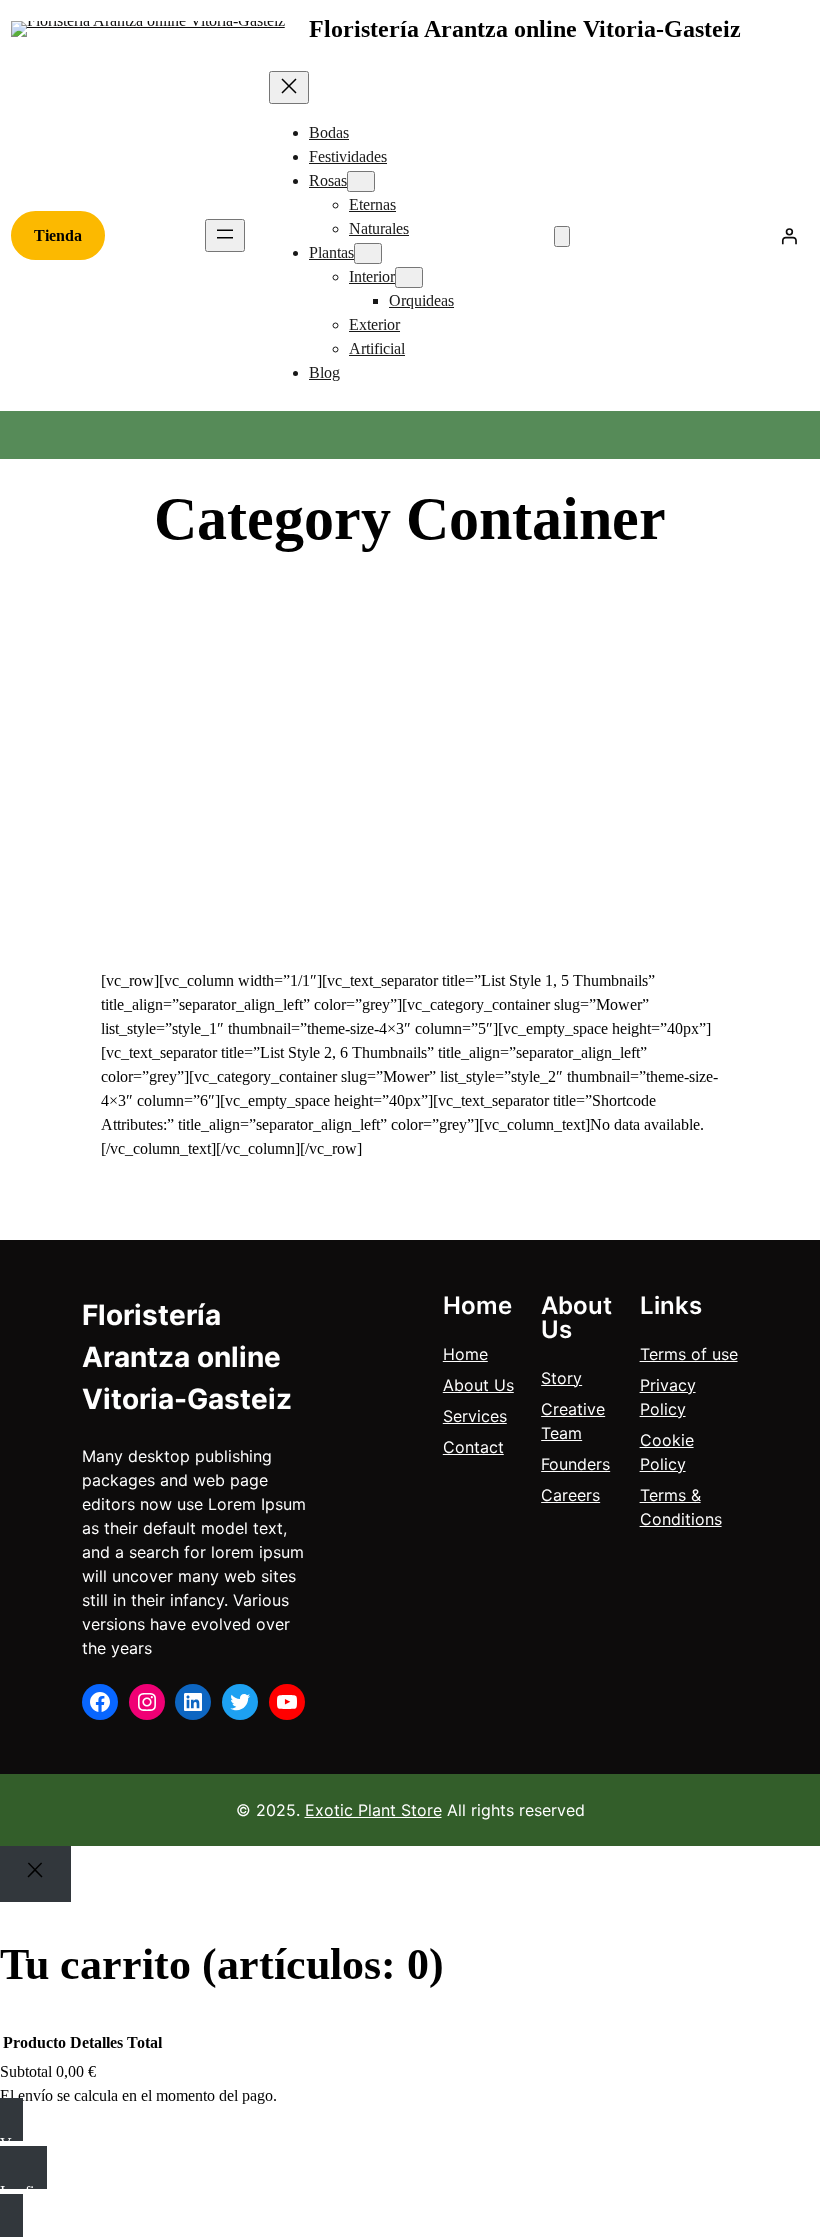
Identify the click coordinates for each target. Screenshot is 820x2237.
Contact (473, 1447)
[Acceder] (789, 236)
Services (475, 1416)
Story (561, 1378)
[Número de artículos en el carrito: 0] (562, 236)
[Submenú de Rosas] (361, 181)
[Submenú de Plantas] (368, 253)
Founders (575, 1464)
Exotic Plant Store (373, 1810)
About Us (478, 1385)
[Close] (35, 1874)
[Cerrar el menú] (289, 87)
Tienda (58, 235)
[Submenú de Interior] (409, 277)
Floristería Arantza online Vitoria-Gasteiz (525, 29)
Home (465, 1354)
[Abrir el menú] (225, 235)
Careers (570, 1495)
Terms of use (689, 1354)
